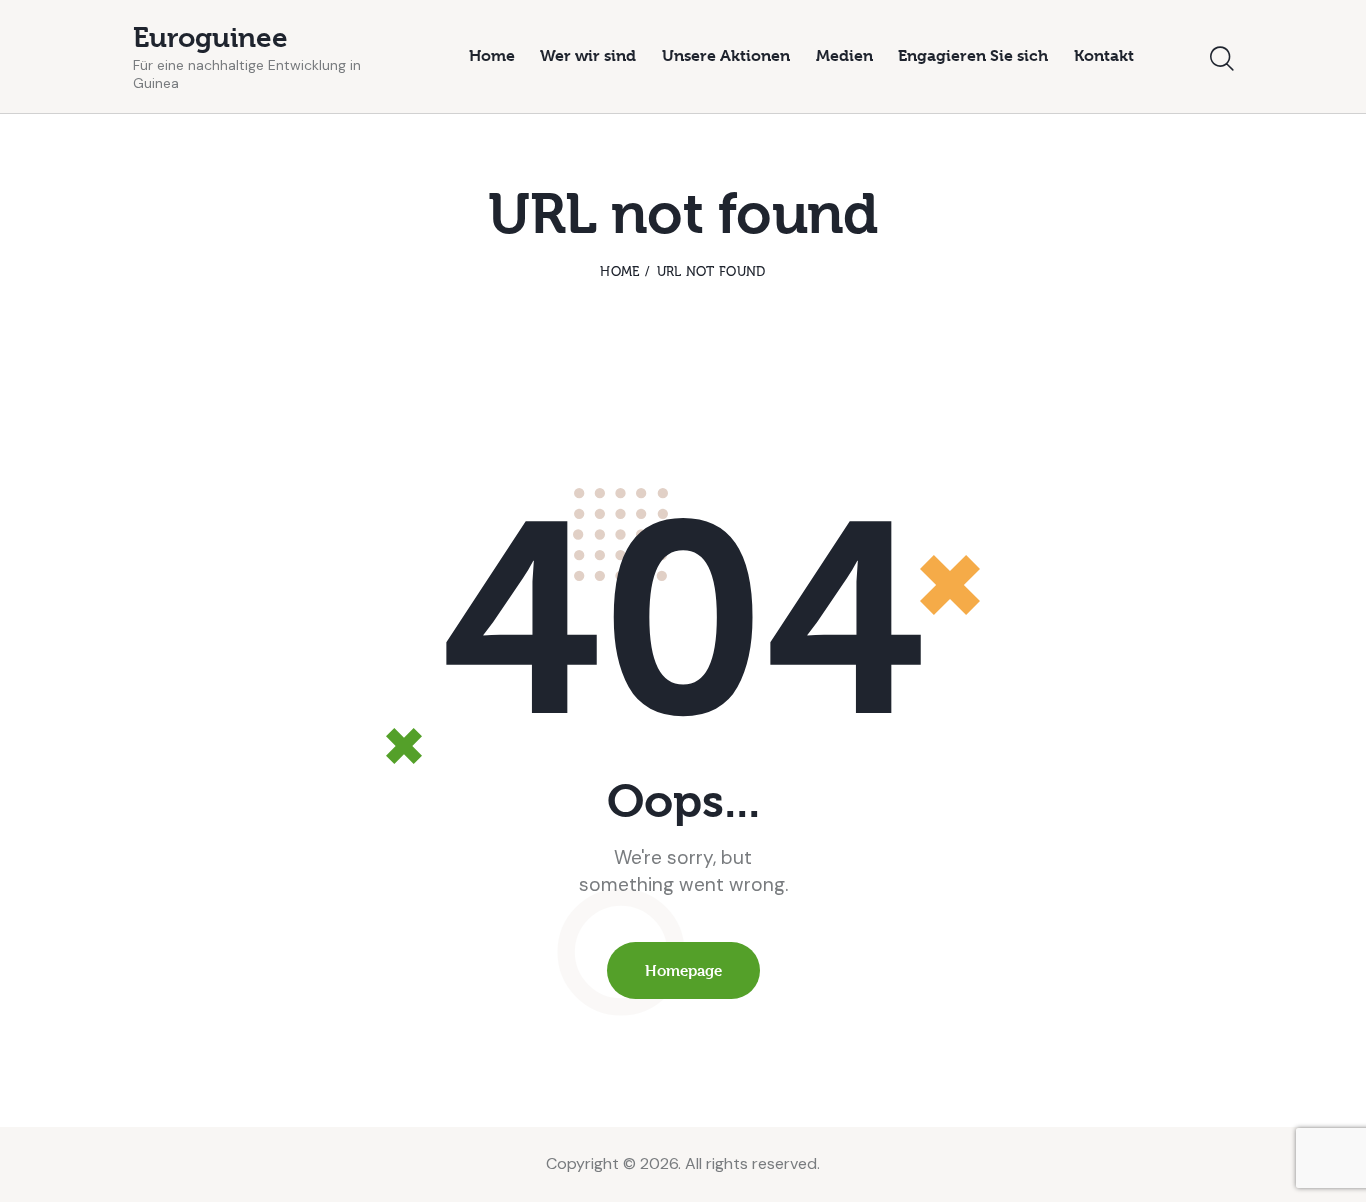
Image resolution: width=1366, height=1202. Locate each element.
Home (619, 271)
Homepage (683, 970)
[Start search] (1222, 59)
